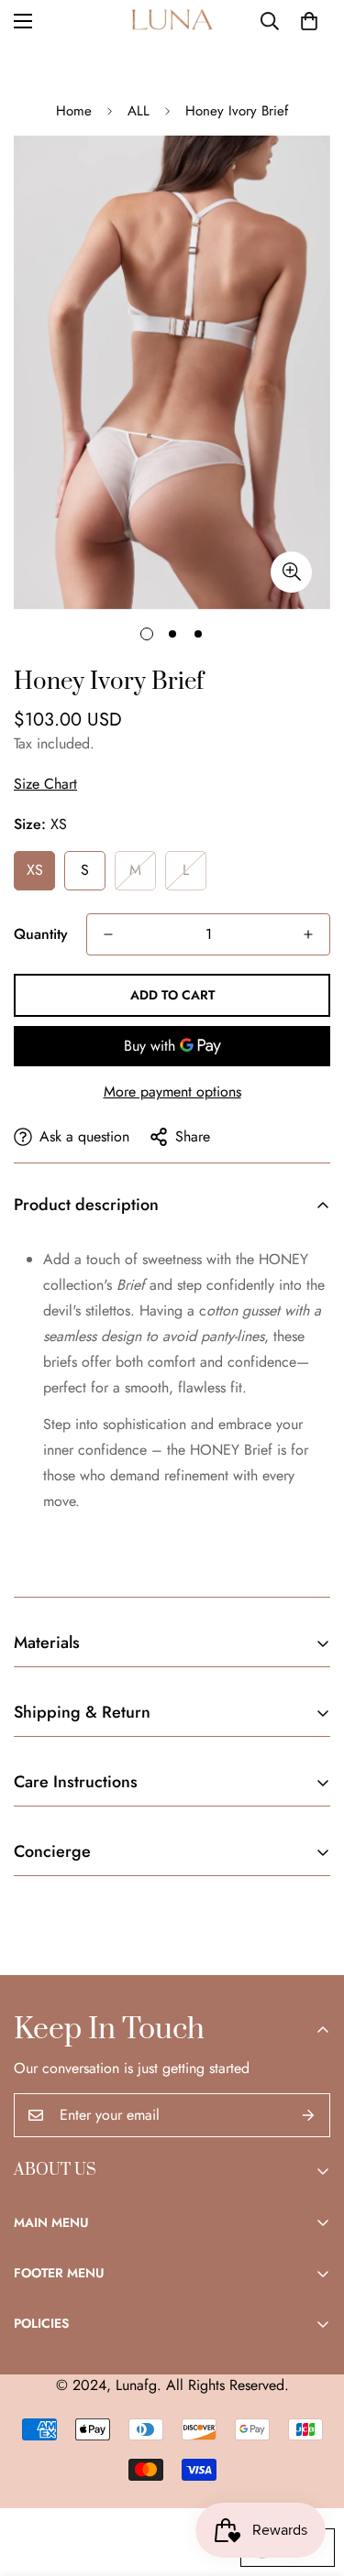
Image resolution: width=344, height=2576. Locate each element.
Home (74, 111)
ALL (139, 111)
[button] (309, 21)
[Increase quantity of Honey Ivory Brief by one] (308, 934)
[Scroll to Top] (311, 2479)
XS (35, 870)
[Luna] (172, 22)
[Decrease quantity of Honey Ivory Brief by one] (108, 934)
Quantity (41, 934)
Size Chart (45, 784)
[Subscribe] (309, 2115)
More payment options (172, 1092)
